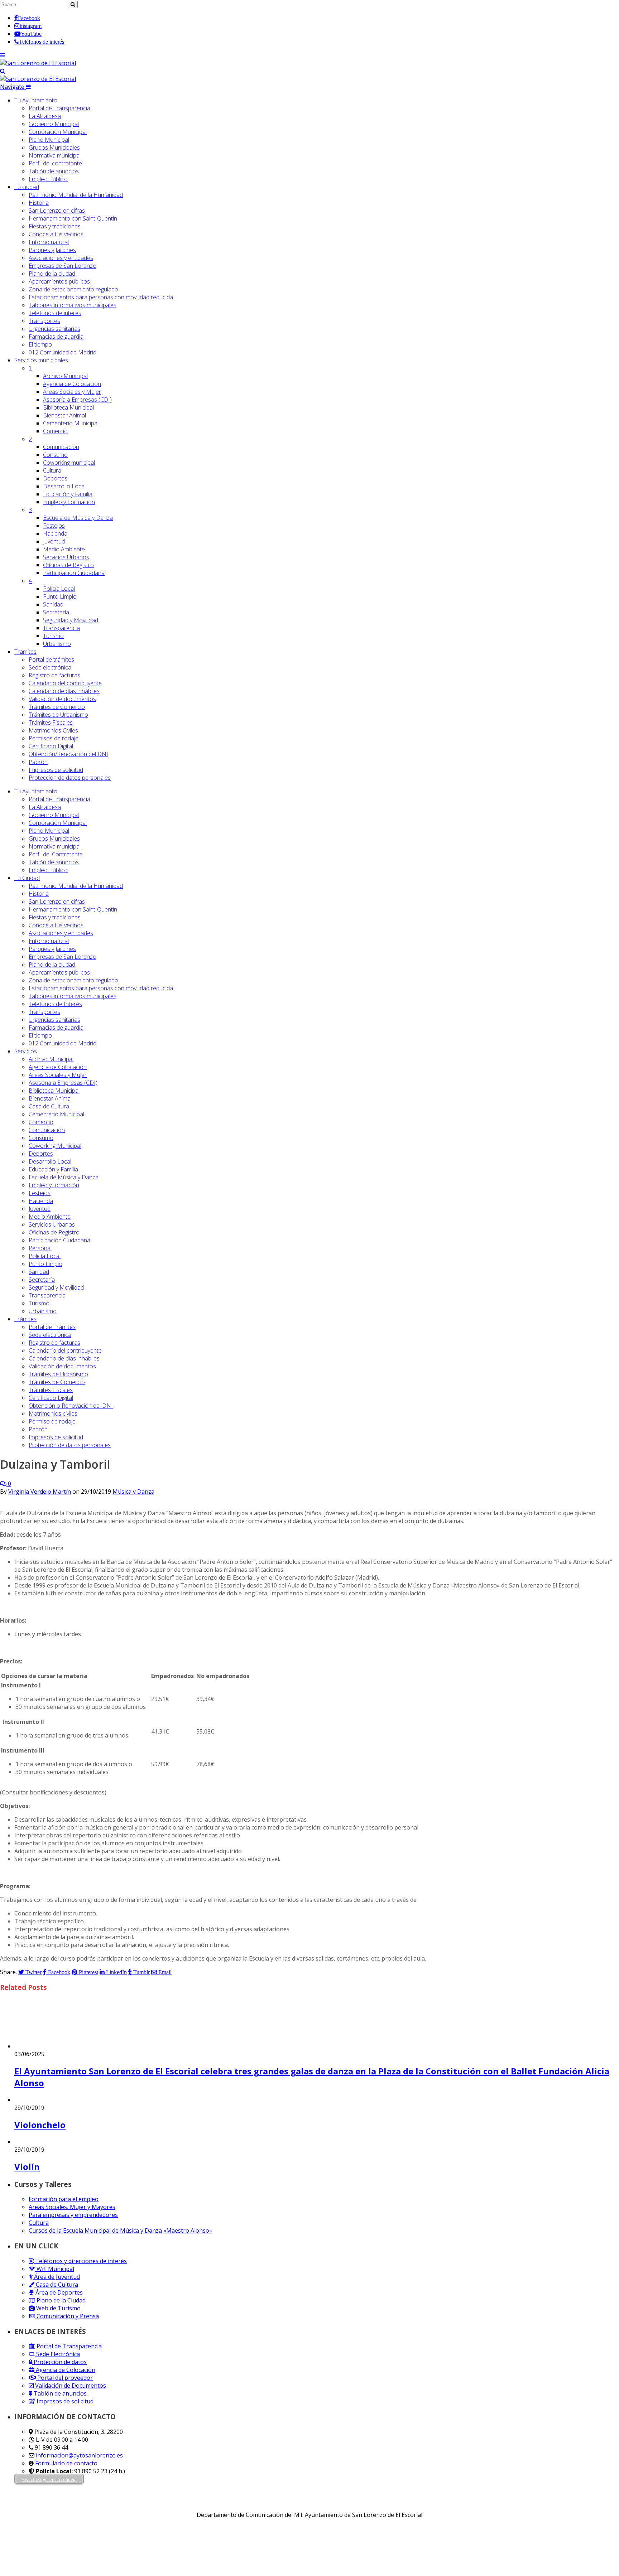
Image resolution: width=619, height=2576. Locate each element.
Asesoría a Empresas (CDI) (77, 400)
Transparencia (61, 628)
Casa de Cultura (49, 1106)
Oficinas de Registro (68, 565)
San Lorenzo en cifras (57, 211)
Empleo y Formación (69, 502)
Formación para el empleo (64, 2199)
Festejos (54, 526)
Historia (39, 203)
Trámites (25, 652)
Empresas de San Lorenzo (63, 266)
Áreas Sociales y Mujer (72, 392)
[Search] (3, 71)
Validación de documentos (62, 699)
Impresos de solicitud (56, 770)
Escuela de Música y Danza (78, 518)
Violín (27, 2167)
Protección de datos (59, 2362)
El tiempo (40, 344)
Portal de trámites (51, 659)
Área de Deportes (58, 2292)
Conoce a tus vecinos (56, 234)
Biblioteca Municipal (68, 407)
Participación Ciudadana (74, 573)
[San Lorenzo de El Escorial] (38, 63)
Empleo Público (48, 179)
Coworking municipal (69, 463)
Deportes (55, 478)
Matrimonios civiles (53, 1413)
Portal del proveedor (64, 2378)
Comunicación (61, 447)
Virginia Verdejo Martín (40, 1492)
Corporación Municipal (58, 132)
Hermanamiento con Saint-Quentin (73, 218)
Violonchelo (40, 2125)
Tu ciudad (27, 187)
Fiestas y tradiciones (55, 226)
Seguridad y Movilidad (71, 620)
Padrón (38, 762)
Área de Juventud (56, 2277)
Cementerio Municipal (71, 423)
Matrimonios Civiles (53, 730)
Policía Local (59, 589)
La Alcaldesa (45, 116)
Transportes (44, 321)
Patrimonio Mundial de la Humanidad (76, 195)
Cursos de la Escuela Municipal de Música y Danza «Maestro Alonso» (120, 2231)
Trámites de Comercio (57, 707)
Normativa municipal (55, 155)
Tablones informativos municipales (73, 305)
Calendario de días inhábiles (64, 691)
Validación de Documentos (70, 2386)
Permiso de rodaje (52, 1421)
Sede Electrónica (57, 2354)
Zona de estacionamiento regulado (73, 289)
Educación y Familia (68, 494)
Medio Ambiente (64, 549)
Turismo (53, 636)
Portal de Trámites (52, 1327)
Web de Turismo (58, 2308)
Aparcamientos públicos (59, 281)
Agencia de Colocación (72, 384)
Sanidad (53, 604)
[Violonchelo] (33, 2100)
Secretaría (56, 612)
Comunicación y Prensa (67, 2316)
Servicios (41, 360)
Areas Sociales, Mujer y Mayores (72, 2207)
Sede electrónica (50, 667)
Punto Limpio (60, 596)
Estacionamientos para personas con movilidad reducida (101, 297)
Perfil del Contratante (56, 854)
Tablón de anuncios (54, 171)
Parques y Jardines (52, 250)
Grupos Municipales (54, 148)
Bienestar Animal (64, 415)
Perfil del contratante (55, 163)
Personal (40, 1248)
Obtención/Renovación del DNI (68, 754)
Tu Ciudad (27, 878)
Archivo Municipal (65, 376)
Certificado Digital (51, 746)
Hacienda (55, 533)
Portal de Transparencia (59, 108)
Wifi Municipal (55, 2269)
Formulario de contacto (66, 2463)
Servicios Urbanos (66, 557)
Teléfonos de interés (55, 313)
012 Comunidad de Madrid (63, 352)
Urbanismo (57, 644)
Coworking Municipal (55, 1146)
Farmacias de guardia (56, 337)
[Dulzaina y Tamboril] (30, 1499)
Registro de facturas (54, 675)
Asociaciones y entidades (61, 258)
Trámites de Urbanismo (58, 715)
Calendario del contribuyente (65, 683)
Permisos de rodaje (54, 738)
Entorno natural (49, 242)
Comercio (55, 431)
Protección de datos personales (70, 778)
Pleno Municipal (49, 140)
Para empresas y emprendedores (73, 2215)
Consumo (55, 455)
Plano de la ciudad (52, 274)
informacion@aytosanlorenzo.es (79, 2455)
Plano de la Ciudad (60, 2300)
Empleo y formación (54, 1185)
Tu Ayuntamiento (36, 100)
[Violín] (25, 2142)
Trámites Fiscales (51, 722)
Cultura (52, 470)
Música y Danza (133, 1492)
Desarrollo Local (64, 486)
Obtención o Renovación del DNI (71, 1406)
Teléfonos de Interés (55, 1004)
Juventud (54, 541)
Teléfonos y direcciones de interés (80, 2261)
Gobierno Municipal (54, 124)
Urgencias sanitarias (54, 329)
